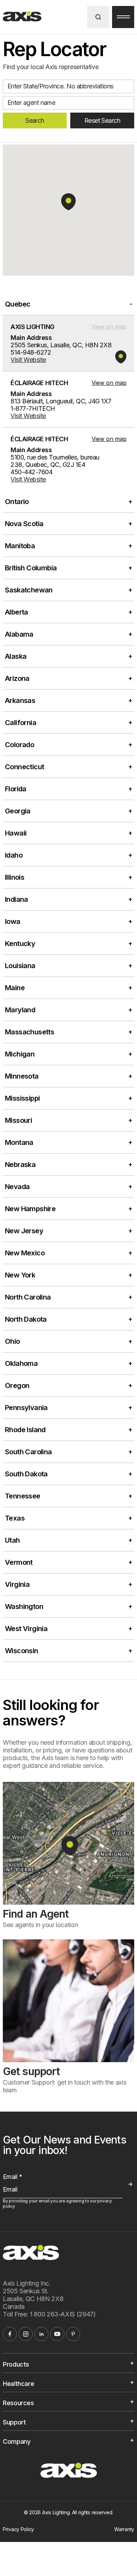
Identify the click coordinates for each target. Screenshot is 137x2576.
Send (130, 2184)
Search (35, 120)
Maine (15, 988)
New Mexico (25, 1253)
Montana (19, 1142)
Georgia (18, 811)
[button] (68, 202)
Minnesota (22, 1076)
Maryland (20, 1010)
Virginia (17, 1584)
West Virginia (26, 1629)
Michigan (20, 1054)
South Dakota (26, 1474)
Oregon (17, 1386)
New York (20, 1275)
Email (12, 2177)
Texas (15, 1518)
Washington (24, 1606)
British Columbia (31, 568)
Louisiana (20, 966)
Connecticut (24, 767)
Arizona (17, 678)
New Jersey (24, 1231)
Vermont (19, 1562)
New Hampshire (30, 1209)
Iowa (13, 921)
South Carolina (28, 1452)
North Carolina (28, 1297)
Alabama (19, 634)
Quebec (18, 304)
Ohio (12, 1341)
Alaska (16, 656)
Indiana (17, 899)
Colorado (19, 745)
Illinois (15, 877)
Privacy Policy (18, 2529)
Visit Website (28, 360)
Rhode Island (25, 1430)
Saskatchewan (29, 590)
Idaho (14, 855)
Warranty (124, 2529)
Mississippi (22, 1098)
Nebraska (20, 1165)
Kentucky (20, 944)
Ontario (17, 502)
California (21, 723)
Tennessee (23, 1496)
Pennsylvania (26, 1408)
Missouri (18, 1120)
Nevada (17, 1187)
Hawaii (16, 833)
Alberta (17, 612)
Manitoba (20, 546)
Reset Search (102, 120)
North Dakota (26, 1319)
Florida (16, 789)
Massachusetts (30, 1032)
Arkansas (20, 700)
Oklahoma (21, 1363)
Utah (12, 1540)
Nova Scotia (24, 524)
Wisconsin (22, 1651)
